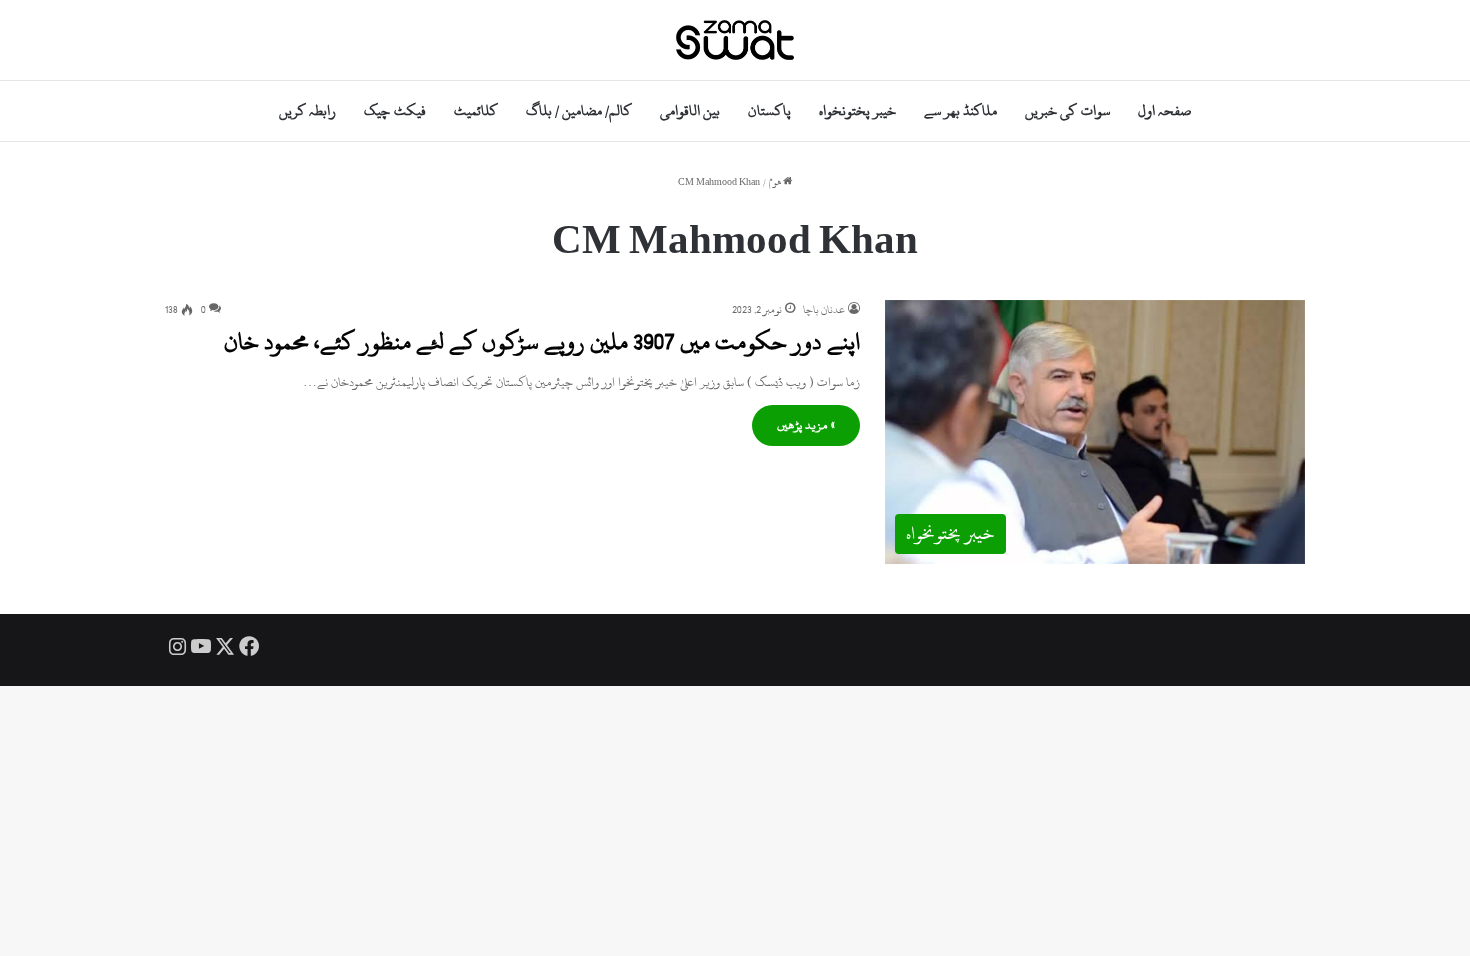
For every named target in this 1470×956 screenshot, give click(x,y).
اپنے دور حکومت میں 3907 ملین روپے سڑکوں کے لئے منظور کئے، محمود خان (542, 342)
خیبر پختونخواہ (857, 110)
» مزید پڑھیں (806, 425)
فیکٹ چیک (394, 110)
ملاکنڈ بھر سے (960, 110)
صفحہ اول (1164, 110)
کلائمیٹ (476, 110)
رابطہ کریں (307, 110)
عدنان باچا (824, 310)
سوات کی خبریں (1067, 110)
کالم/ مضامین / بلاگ (579, 110)
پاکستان (769, 110)
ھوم (776, 182)
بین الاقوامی (690, 110)
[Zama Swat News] (735, 40)
